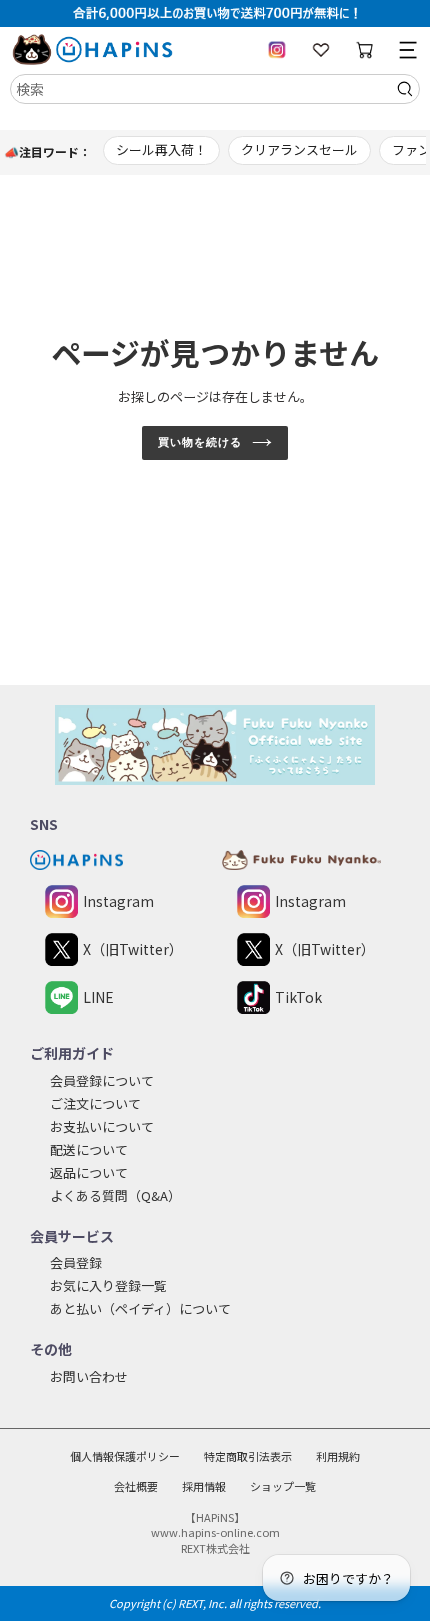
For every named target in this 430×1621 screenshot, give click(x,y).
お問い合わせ (89, 1376)
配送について (89, 1149)
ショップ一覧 (283, 1486)
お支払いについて (102, 1126)
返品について (89, 1172)
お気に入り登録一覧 (108, 1285)
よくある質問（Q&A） (115, 1195)
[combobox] (215, 89)
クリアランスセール (299, 149)
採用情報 (204, 1486)
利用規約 (338, 1456)
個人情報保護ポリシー (125, 1456)
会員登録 (76, 1262)
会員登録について (102, 1080)
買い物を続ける (199, 442)
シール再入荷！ (161, 149)
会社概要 (136, 1486)
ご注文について (95, 1103)
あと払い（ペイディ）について (140, 1308)
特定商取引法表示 (248, 1456)
